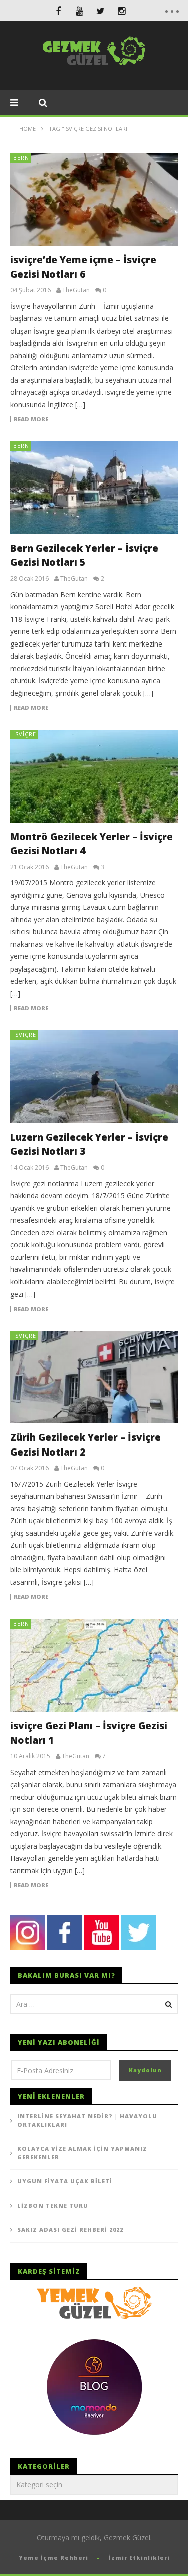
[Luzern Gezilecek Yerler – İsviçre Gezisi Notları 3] (94, 1077)
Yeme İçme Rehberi (53, 2558)
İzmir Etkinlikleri (139, 2558)
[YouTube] (79, 11)
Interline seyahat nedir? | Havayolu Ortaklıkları (87, 2120)
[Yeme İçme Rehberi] (94, 2302)
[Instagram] (121, 11)
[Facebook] (58, 11)
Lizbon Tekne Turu (53, 2206)
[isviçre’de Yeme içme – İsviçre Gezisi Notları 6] (94, 200)
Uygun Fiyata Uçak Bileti (65, 2181)
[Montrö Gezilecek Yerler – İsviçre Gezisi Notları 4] (94, 776)
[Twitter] (100, 11)
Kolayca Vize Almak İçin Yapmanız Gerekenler (82, 2153)
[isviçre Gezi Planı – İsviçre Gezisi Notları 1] (94, 1665)
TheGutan (76, 290)
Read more (31, 419)
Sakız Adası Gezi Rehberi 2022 (70, 2230)
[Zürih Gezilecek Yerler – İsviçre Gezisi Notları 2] (94, 1378)
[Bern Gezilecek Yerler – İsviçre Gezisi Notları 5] (94, 488)
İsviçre (25, 734)
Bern (21, 158)
